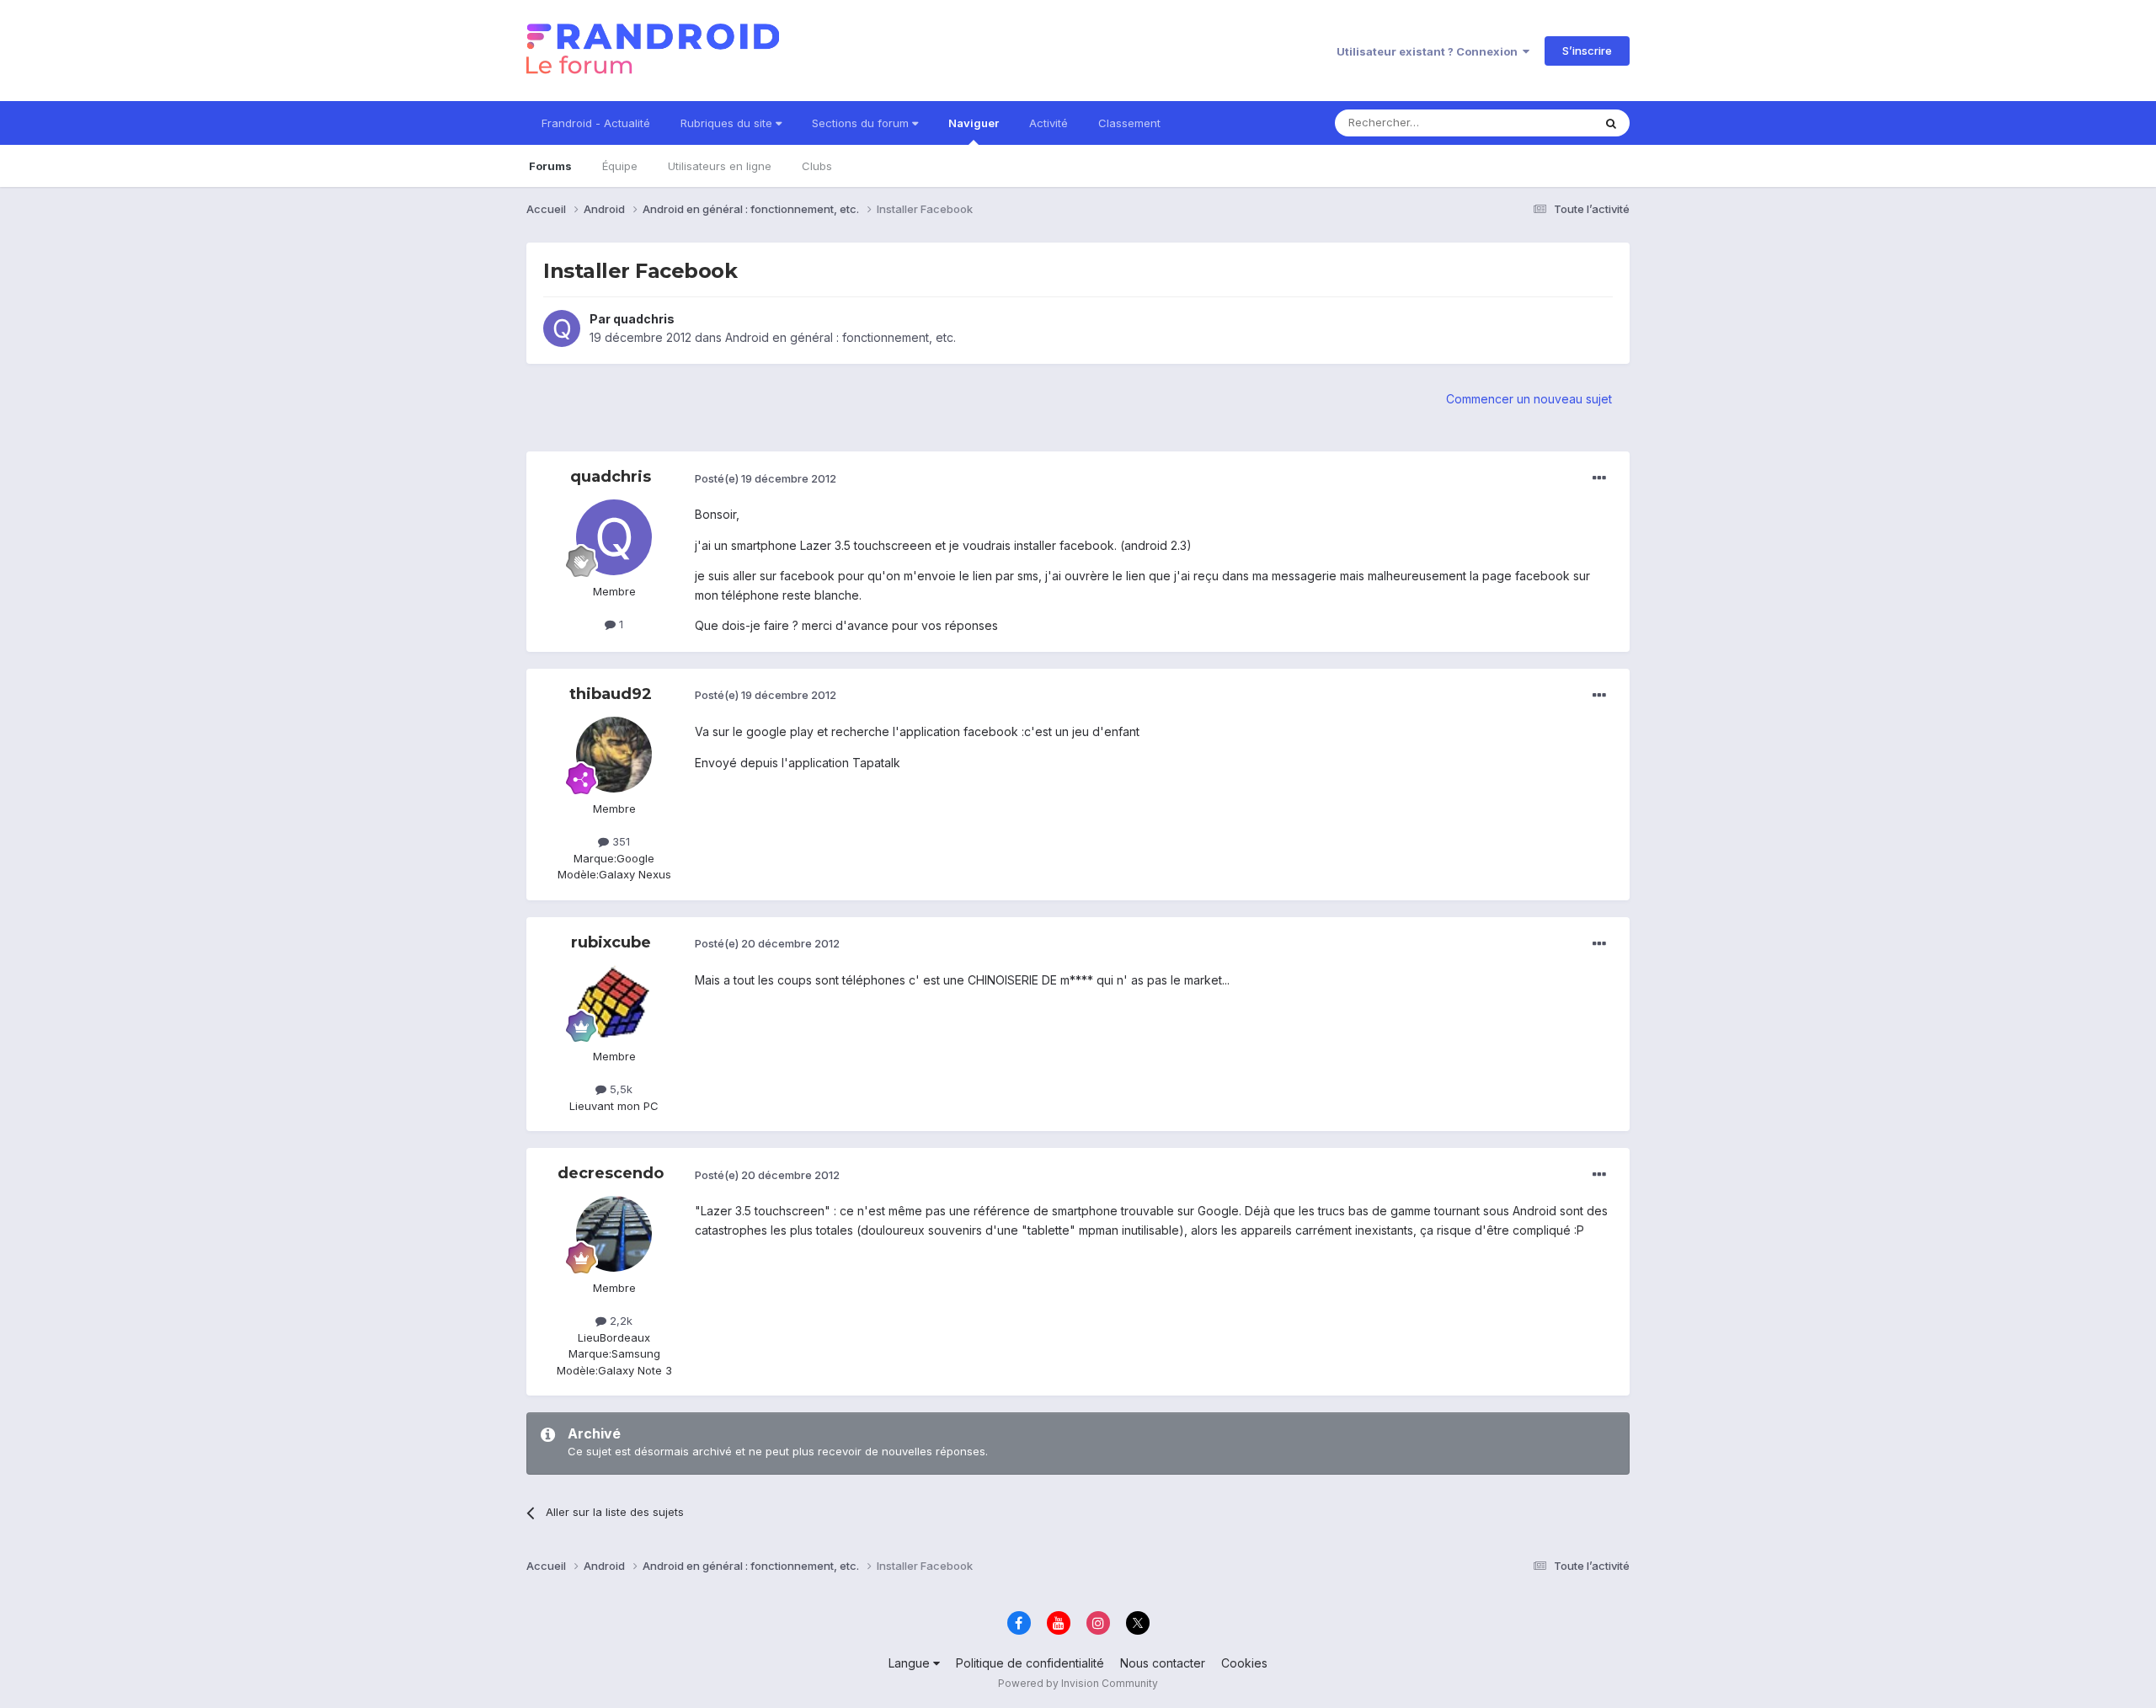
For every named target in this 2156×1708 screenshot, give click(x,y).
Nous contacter (1163, 1663)
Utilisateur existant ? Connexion (1430, 51)
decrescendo (611, 1173)
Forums (550, 166)
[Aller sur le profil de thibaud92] (614, 755)
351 (619, 841)
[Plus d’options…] (1599, 478)
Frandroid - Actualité (596, 123)
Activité (1049, 123)
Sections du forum (862, 123)
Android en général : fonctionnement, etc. (841, 337)
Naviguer (974, 123)
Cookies (1244, 1663)
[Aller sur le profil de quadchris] (562, 328)
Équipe (620, 166)
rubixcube (611, 942)
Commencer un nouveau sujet (1529, 399)
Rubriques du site (728, 123)
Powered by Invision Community (1078, 1683)
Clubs (817, 166)
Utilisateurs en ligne (720, 166)
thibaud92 (611, 694)
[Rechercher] (1611, 123)
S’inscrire (1587, 51)
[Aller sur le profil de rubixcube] (614, 1002)
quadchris (644, 319)
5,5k (619, 1089)
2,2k (619, 1321)
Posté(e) (766, 478)
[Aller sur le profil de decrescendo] (614, 1234)
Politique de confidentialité (1030, 1663)
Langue (911, 1663)
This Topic (1543, 123)
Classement (1129, 123)
